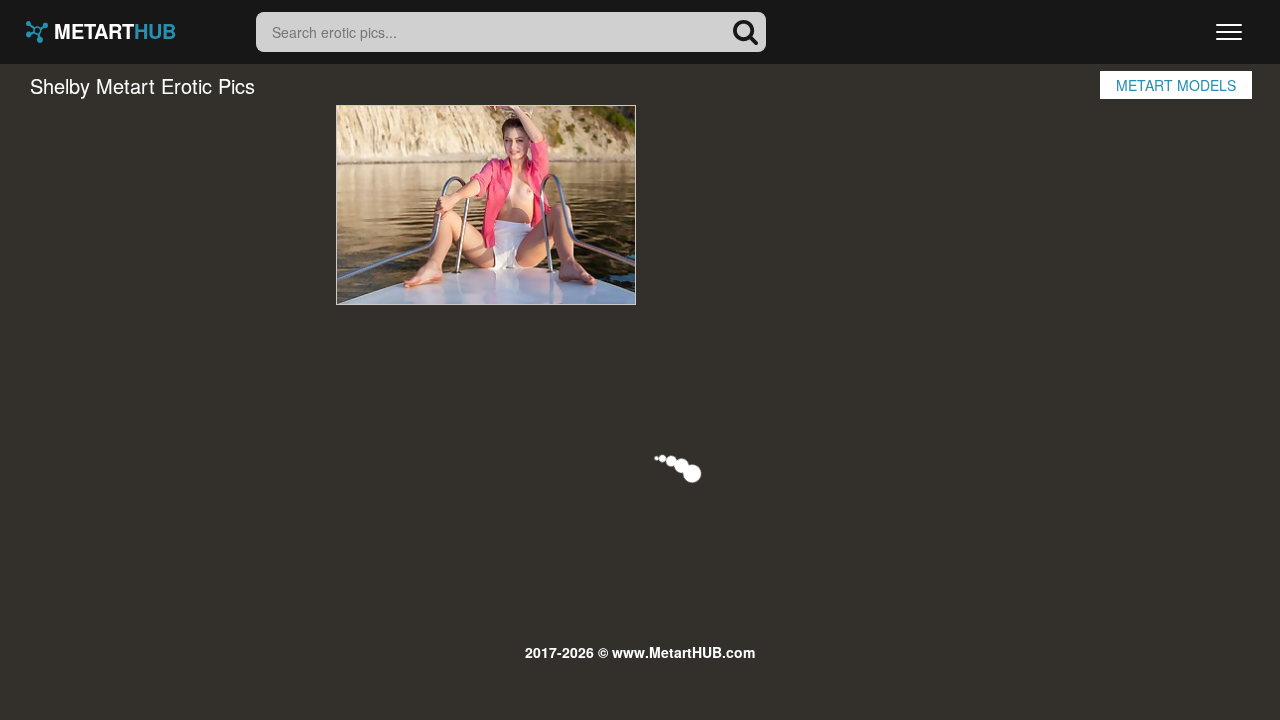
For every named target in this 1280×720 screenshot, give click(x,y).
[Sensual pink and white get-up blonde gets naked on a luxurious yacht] (486, 205)
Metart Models (1176, 85)
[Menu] (1229, 32)
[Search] (746, 32)
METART (112, 32)
